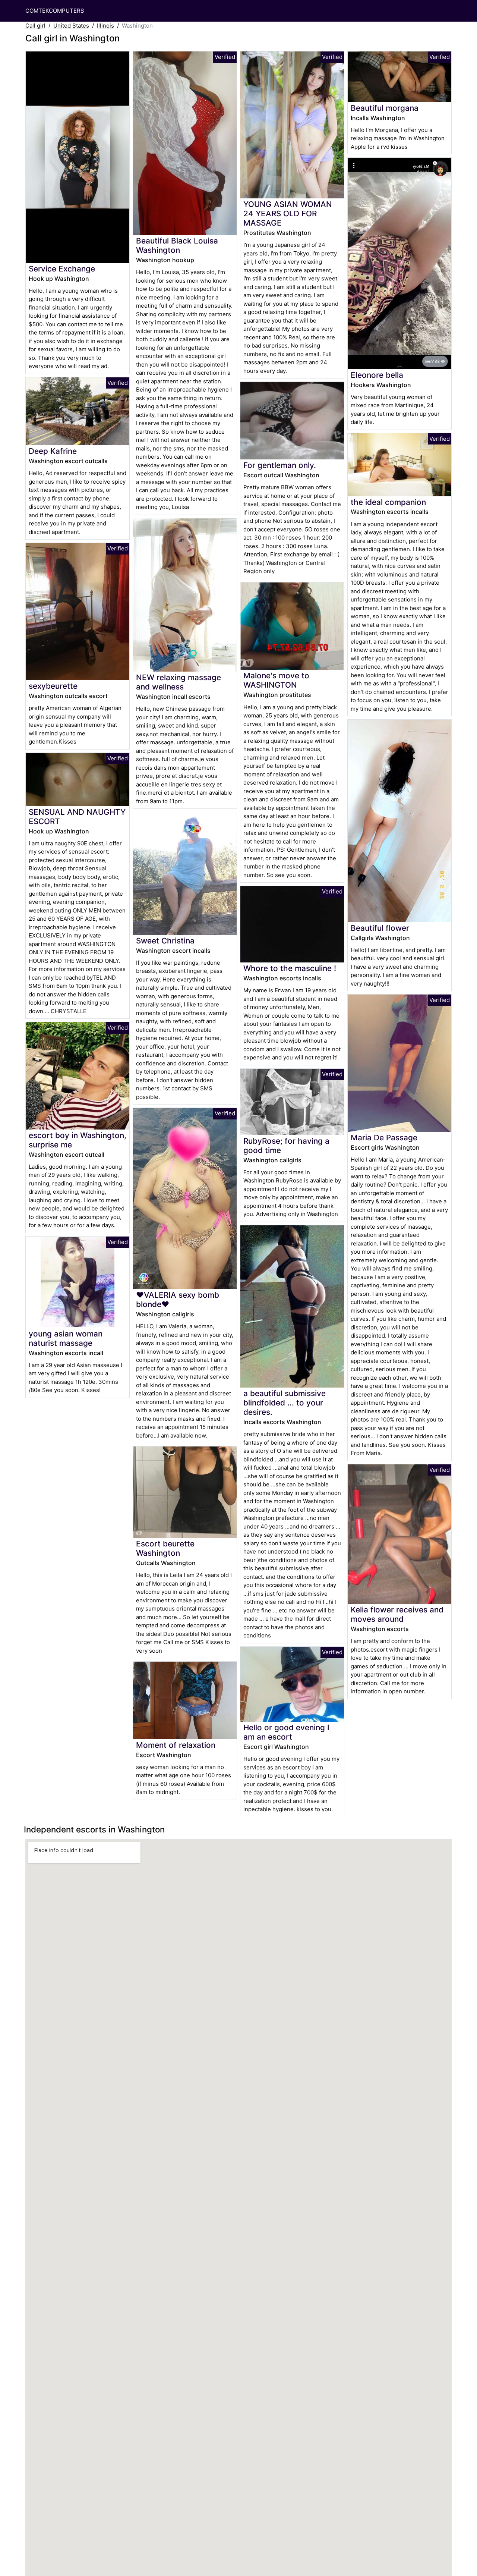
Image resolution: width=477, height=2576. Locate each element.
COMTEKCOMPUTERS (55, 11)
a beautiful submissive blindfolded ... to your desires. (285, 1403)
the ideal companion (388, 502)
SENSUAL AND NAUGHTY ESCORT (77, 817)
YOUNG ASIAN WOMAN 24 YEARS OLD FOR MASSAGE (288, 213)
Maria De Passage (384, 1138)
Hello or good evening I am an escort (286, 1732)
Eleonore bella (377, 375)
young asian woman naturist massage (66, 1338)
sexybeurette (53, 686)
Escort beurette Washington (165, 1548)
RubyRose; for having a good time (286, 1146)
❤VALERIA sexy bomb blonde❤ (178, 1300)
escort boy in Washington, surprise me (78, 1140)
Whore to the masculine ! (290, 968)
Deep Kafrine (53, 451)
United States (71, 26)
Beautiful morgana (385, 108)
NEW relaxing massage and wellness (179, 682)
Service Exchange (62, 269)
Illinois (105, 26)
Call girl (35, 26)
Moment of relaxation (176, 1745)
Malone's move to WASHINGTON (276, 680)
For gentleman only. (280, 465)
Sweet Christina (165, 941)
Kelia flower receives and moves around (397, 1614)
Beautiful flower (380, 928)
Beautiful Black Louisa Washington (177, 245)
